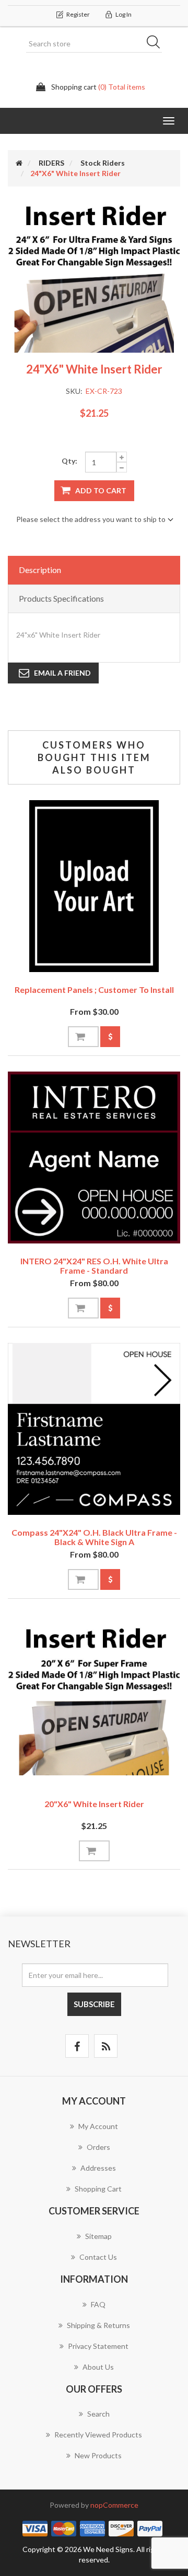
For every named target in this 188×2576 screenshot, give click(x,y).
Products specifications (61, 598)
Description (40, 570)
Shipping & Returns (98, 2325)
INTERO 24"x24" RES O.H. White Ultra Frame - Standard (94, 1266)
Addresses (98, 2168)
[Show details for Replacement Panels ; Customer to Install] (94, 886)
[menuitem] (94, 2132)
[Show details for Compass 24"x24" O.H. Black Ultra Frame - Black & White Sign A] (94, 1429)
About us (98, 2367)
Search (157, 44)
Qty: (69, 461)
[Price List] (110, 1037)
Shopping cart (98, 2189)
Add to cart (101, 490)
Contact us (98, 2257)
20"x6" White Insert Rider (94, 1804)
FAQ (98, 2304)
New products (98, 2455)
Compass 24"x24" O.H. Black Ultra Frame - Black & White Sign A (94, 1537)
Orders (98, 2147)
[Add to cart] (83, 1037)
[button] (169, 121)
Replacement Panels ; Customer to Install (94, 990)
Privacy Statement (98, 2346)
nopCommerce (114, 2505)
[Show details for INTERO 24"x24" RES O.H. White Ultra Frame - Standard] (94, 1158)
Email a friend (62, 673)
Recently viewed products (98, 2435)
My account (98, 2126)
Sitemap (98, 2236)
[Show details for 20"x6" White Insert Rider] (94, 1700)
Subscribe (94, 2004)
